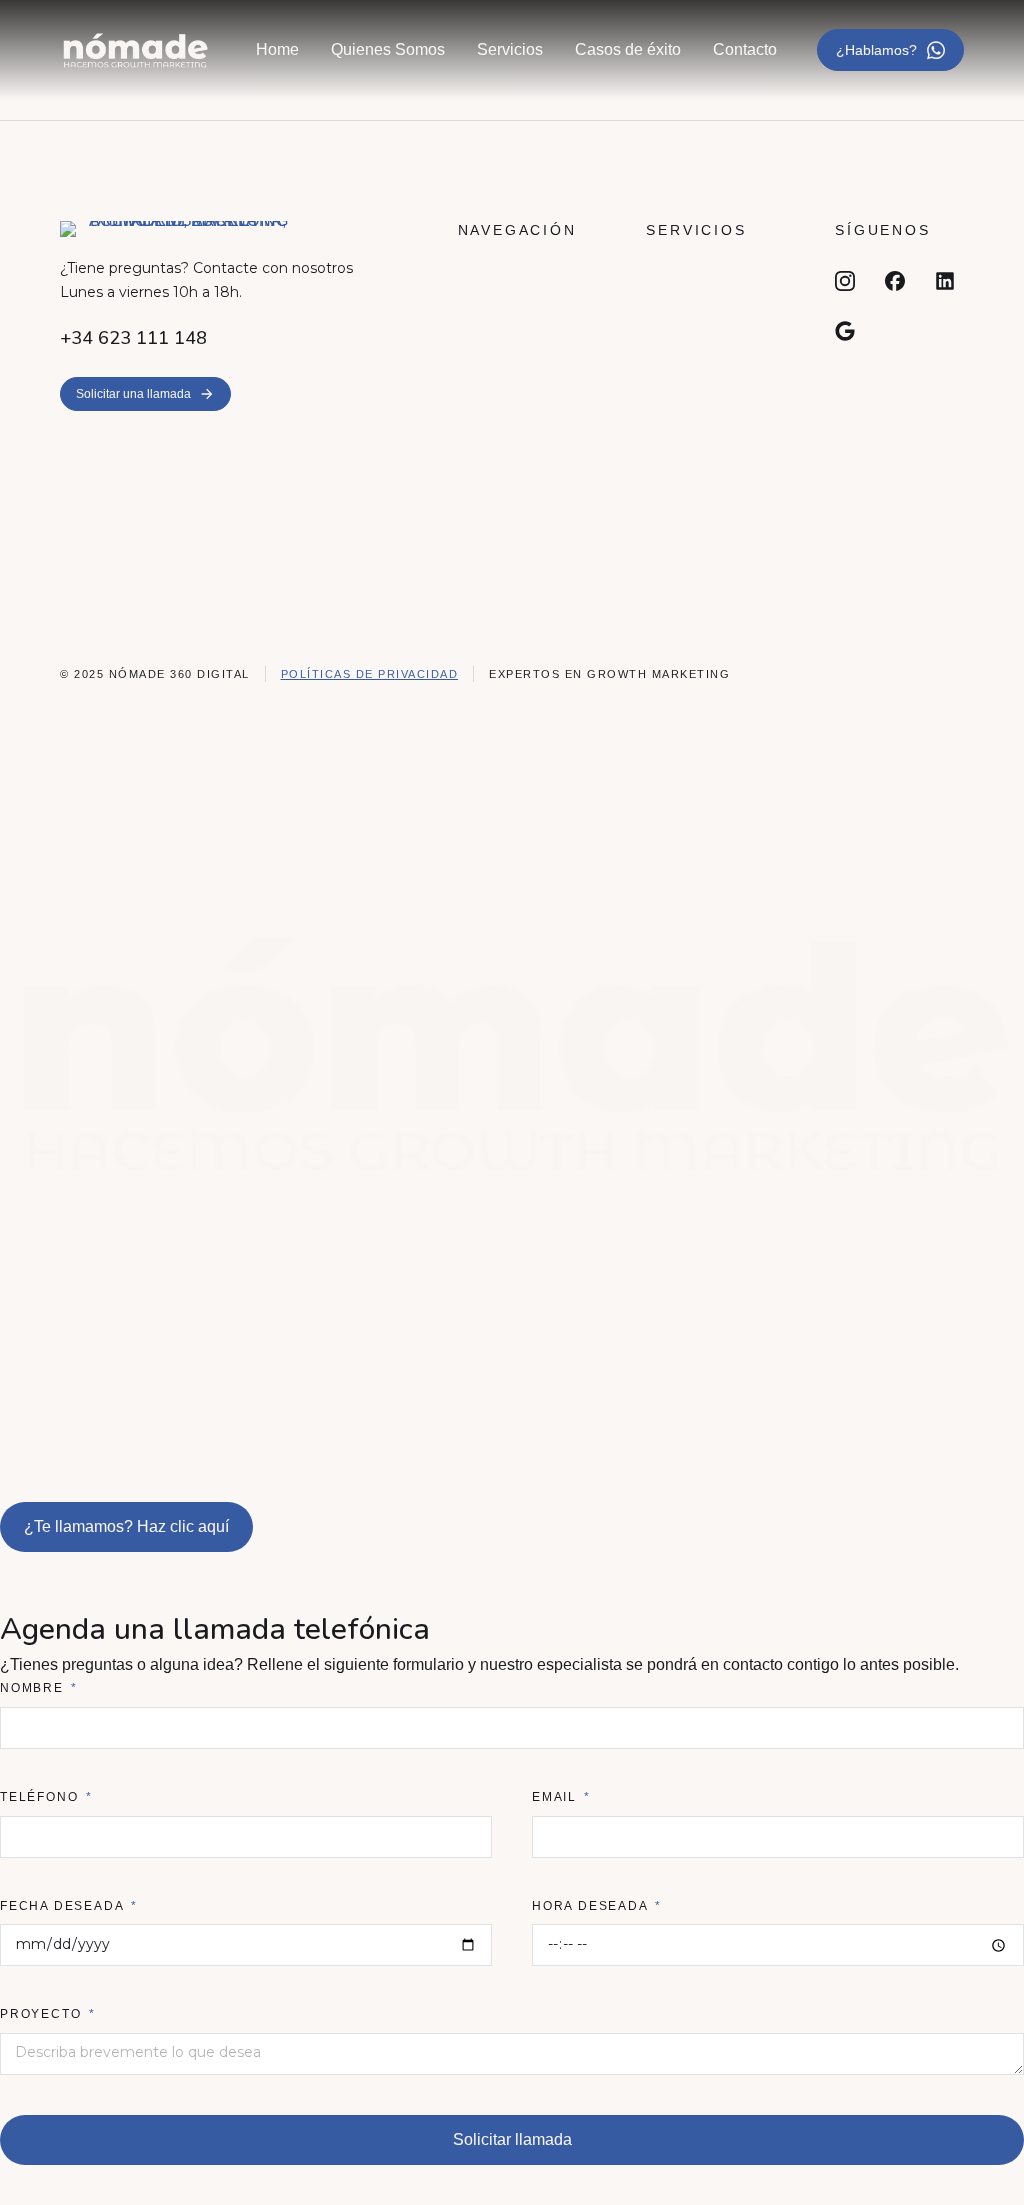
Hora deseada (592, 1906)
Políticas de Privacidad (370, 674)
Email (557, 1797)
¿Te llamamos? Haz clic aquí (126, 1526)
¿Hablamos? (876, 50)
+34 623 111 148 (133, 338)
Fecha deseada (64, 1906)
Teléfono (41, 1797)
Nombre (34, 1688)
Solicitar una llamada (133, 394)
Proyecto (43, 2014)
